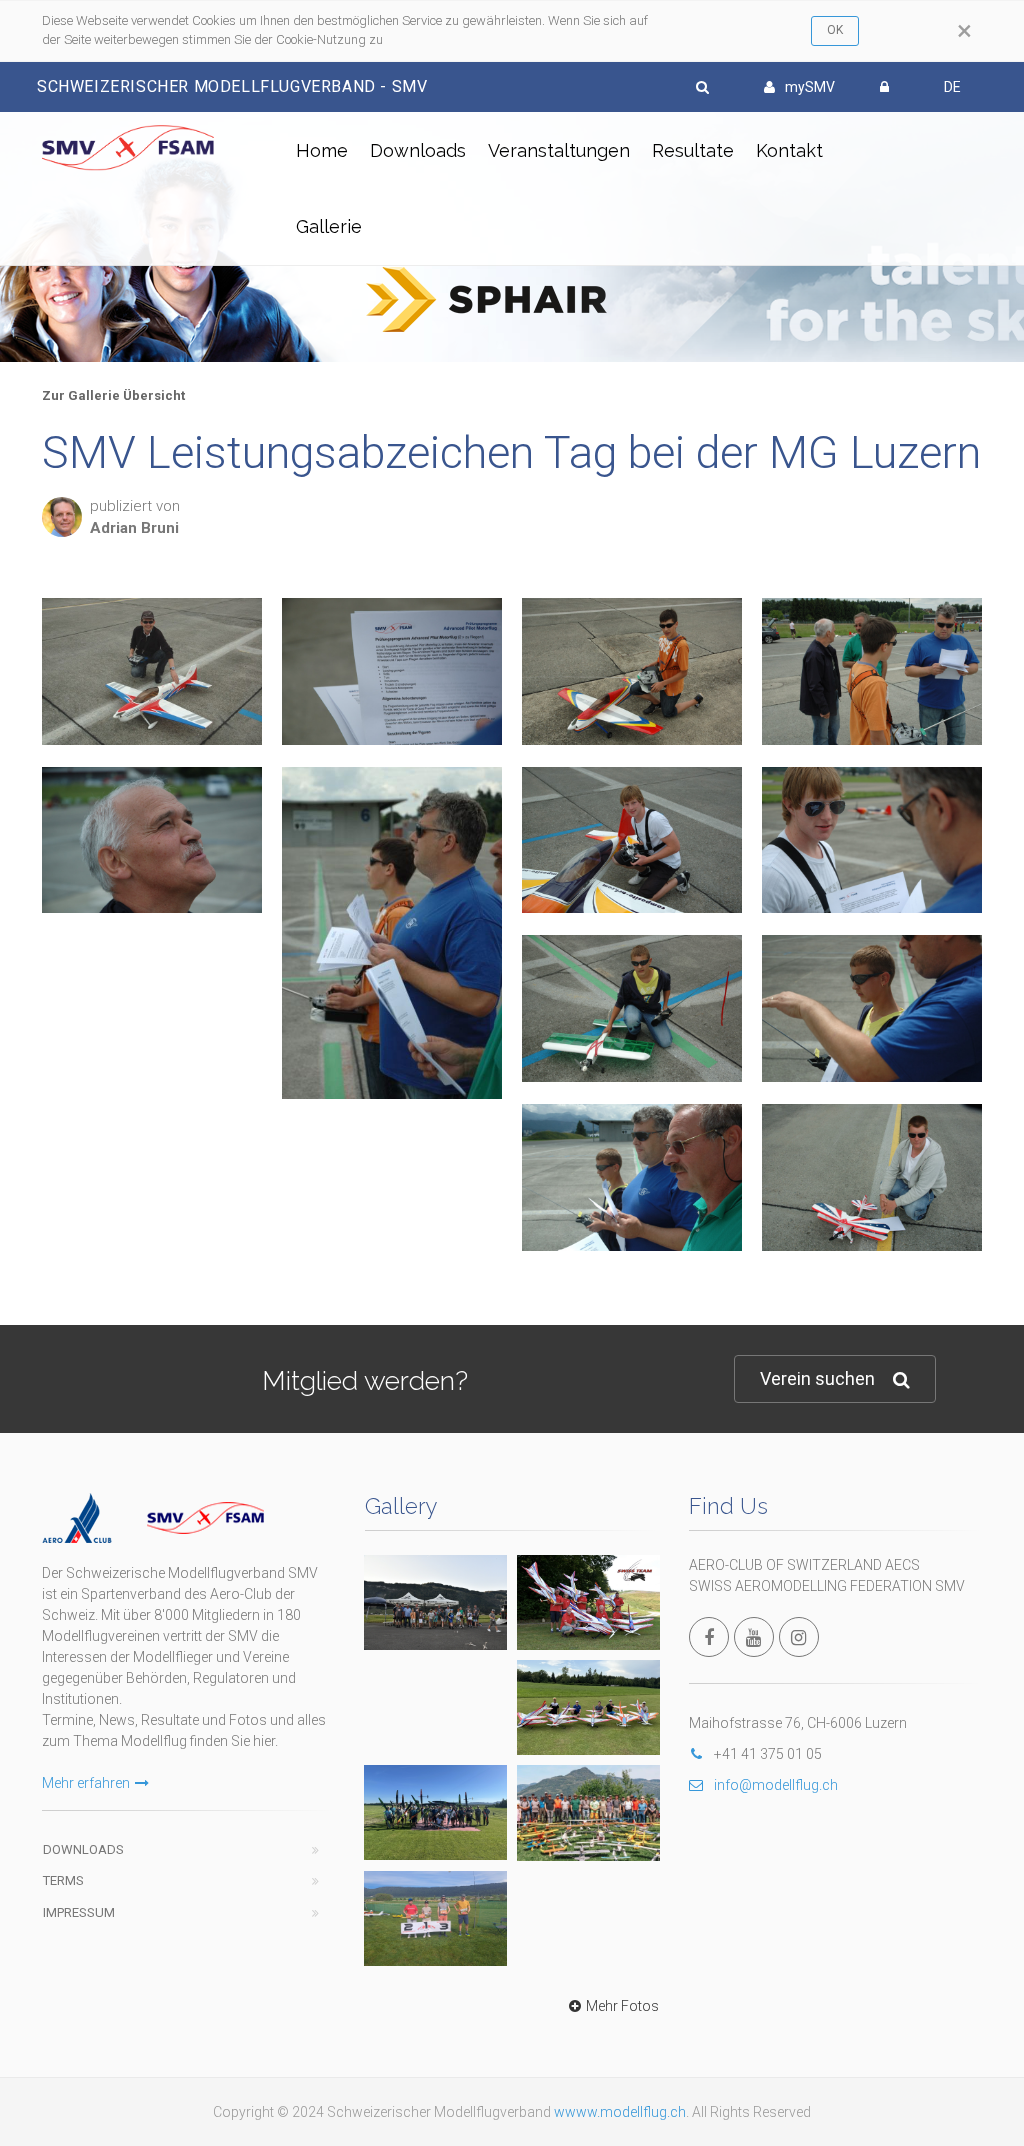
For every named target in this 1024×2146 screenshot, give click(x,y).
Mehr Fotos (622, 2006)
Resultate (693, 150)
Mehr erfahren (86, 1783)
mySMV (810, 87)
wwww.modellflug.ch (620, 2112)
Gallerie (329, 226)
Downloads (418, 150)
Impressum (79, 1912)
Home (322, 150)
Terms (63, 1880)
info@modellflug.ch (776, 1785)
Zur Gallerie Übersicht (113, 395)
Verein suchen (817, 1378)
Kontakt (789, 150)
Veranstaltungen (559, 150)
